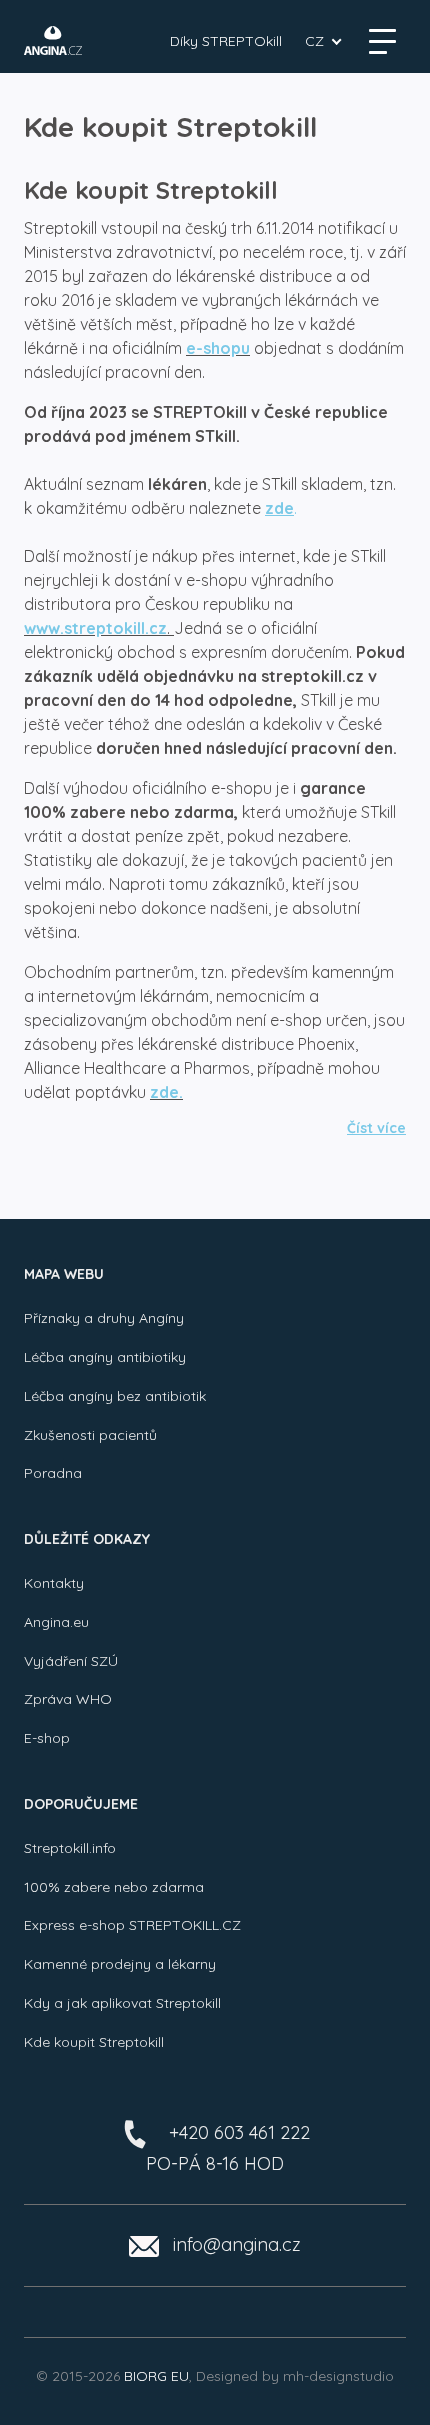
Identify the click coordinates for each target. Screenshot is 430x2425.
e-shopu (218, 348)
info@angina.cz (237, 2244)
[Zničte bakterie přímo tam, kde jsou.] (53, 40)
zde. (166, 1092)
